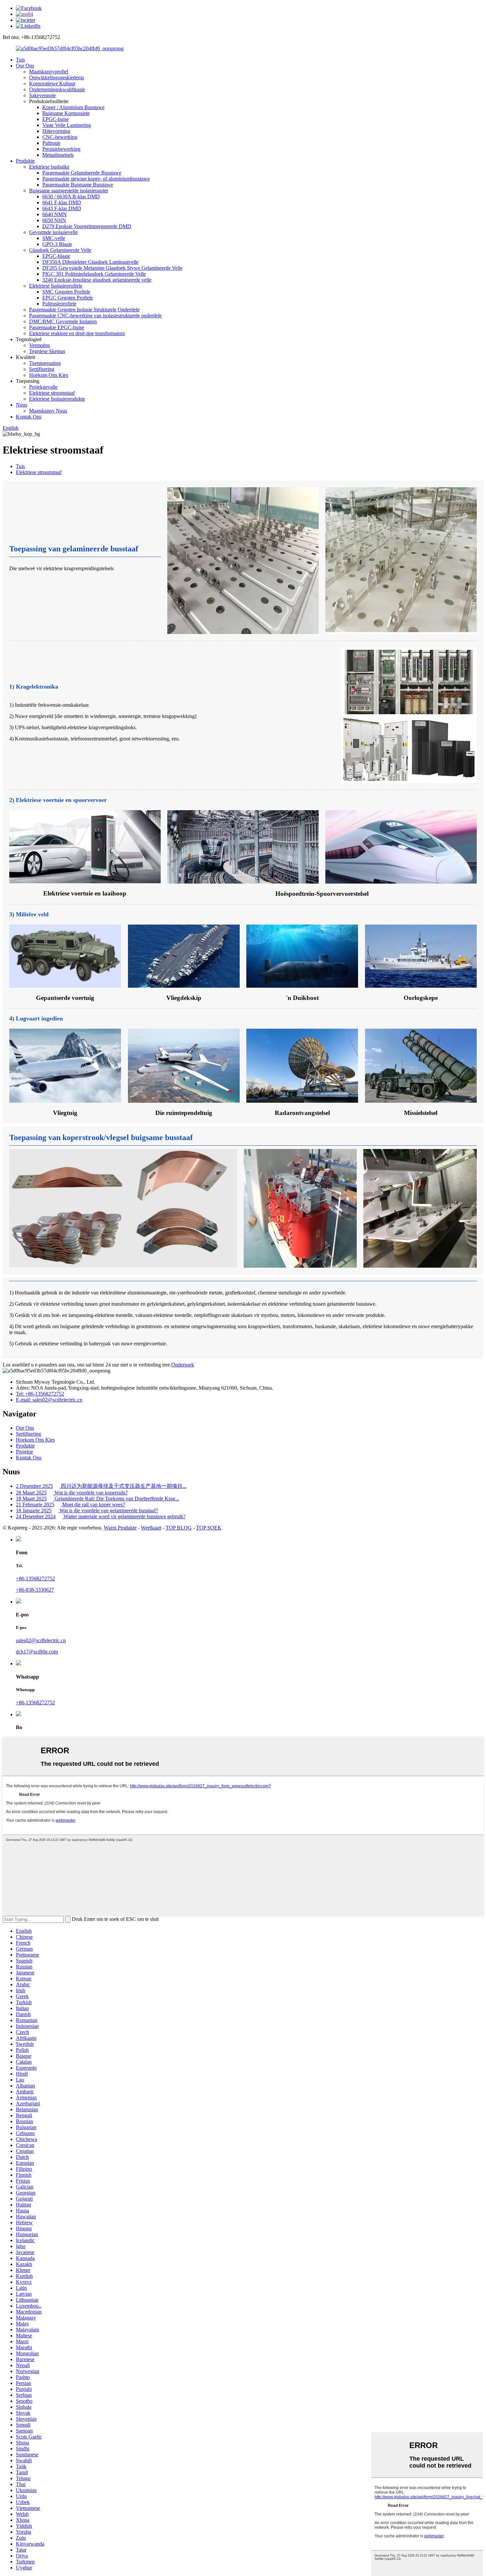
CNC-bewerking (60, 137)
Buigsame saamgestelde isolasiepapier (69, 191)
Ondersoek (183, 1365)
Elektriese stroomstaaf (52, 393)
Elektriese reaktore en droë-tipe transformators (77, 333)
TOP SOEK (209, 1528)
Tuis (20, 60)
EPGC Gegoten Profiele (68, 298)
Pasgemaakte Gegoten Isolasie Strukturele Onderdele (84, 310)
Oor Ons (25, 66)
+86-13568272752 (35, 1579)
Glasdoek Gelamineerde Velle (60, 250)
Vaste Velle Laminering (67, 125)
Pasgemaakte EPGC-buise (57, 327)
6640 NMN (55, 214)
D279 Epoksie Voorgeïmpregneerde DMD (87, 226)
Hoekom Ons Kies (49, 375)
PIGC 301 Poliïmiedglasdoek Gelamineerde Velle (94, 274)
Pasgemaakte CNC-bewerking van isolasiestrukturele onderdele (95, 316)
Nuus (21, 405)
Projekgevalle (43, 387)
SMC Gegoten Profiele (66, 292)
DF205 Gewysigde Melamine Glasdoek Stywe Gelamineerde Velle (112, 268)
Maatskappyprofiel (49, 72)
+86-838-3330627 (35, 1590)
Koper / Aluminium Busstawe (73, 107)
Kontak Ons (29, 417)
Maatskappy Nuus (48, 411)
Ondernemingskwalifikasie (57, 89)
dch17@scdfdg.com (37, 1652)
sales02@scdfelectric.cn (41, 1640)
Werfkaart (151, 1528)
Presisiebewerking (61, 149)
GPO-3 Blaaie (57, 244)
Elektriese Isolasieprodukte (57, 399)
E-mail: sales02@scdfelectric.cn (49, 1400)
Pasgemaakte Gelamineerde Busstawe (82, 173)
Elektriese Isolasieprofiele (56, 286)
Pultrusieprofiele (59, 304)
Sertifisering (42, 369)
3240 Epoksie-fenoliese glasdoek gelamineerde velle (97, 280)
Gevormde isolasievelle (53, 232)
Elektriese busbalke (49, 167)
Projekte (24, 1452)
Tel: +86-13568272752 (40, 1394)
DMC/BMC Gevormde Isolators (63, 321)
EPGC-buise (56, 119)
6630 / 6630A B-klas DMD (71, 197)
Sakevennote (42, 95)
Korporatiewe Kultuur (52, 83)
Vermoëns (40, 345)
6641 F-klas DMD (62, 202)
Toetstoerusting (45, 363)
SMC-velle (54, 238)
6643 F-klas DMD (62, 208)
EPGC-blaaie (56, 256)
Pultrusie (51, 143)
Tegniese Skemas (47, 351)
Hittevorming (56, 131)
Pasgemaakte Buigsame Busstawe (78, 185)
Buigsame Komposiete (66, 113)
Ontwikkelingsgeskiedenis (57, 78)
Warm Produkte (120, 1528)
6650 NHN (54, 220)
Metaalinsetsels (58, 155)
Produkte (25, 161)
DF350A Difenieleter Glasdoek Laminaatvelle (90, 262)
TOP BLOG (179, 1528)
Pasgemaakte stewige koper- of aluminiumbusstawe (96, 179)
